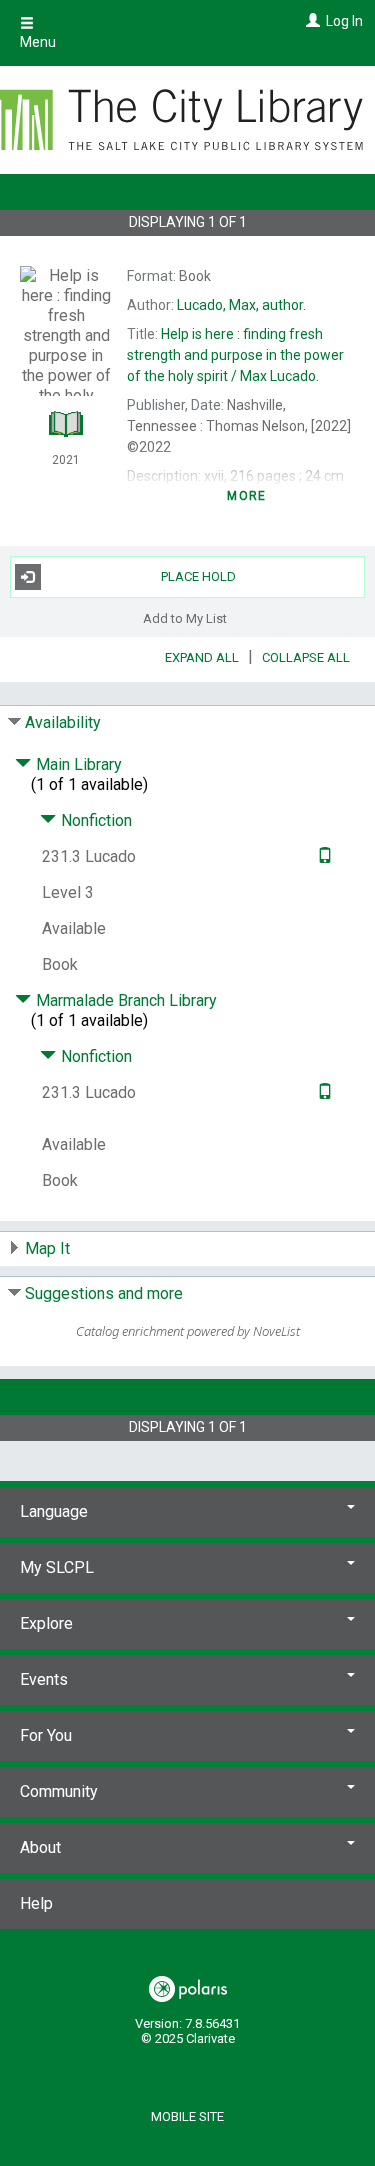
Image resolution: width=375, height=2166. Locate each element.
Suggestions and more (104, 1293)
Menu (38, 42)
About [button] (40, 1847)
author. (241, 305)
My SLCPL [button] (57, 1567)
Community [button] (59, 1791)
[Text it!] (322, 856)
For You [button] (46, 1735)
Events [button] (44, 1679)
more (246, 496)
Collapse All (306, 657)
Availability (63, 722)
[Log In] (310, 21)
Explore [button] (46, 1623)
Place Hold (198, 576)
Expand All (202, 657)
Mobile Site (187, 2116)
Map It (47, 1248)
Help (36, 1903)
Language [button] (54, 1511)
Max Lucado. (235, 355)
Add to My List (185, 618)
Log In (344, 21)
